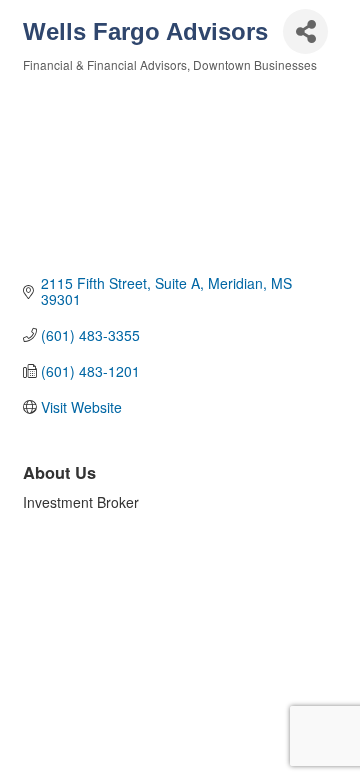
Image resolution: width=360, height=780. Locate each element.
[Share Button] (305, 31)
